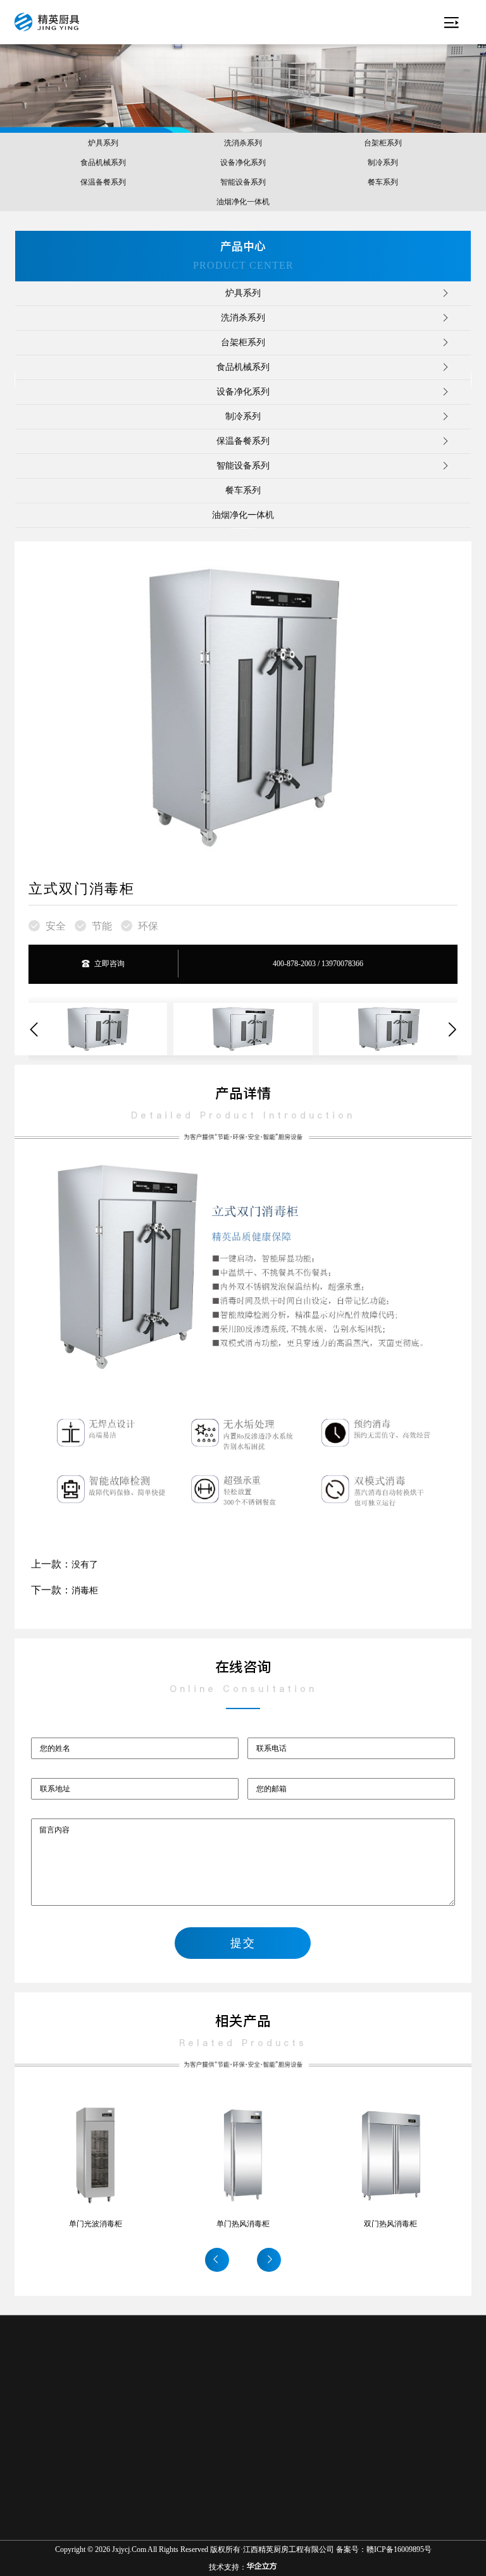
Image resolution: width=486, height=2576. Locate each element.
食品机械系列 (103, 163)
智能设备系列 (243, 182)
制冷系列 (383, 163)
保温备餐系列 (103, 182)
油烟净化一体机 (243, 202)
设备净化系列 (243, 163)
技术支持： (228, 2567)
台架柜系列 (383, 143)
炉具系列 (103, 143)
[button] (38, 1030)
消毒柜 (85, 1591)
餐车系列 (383, 182)
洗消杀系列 (243, 143)
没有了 (85, 1565)
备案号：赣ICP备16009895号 (384, 2549)
